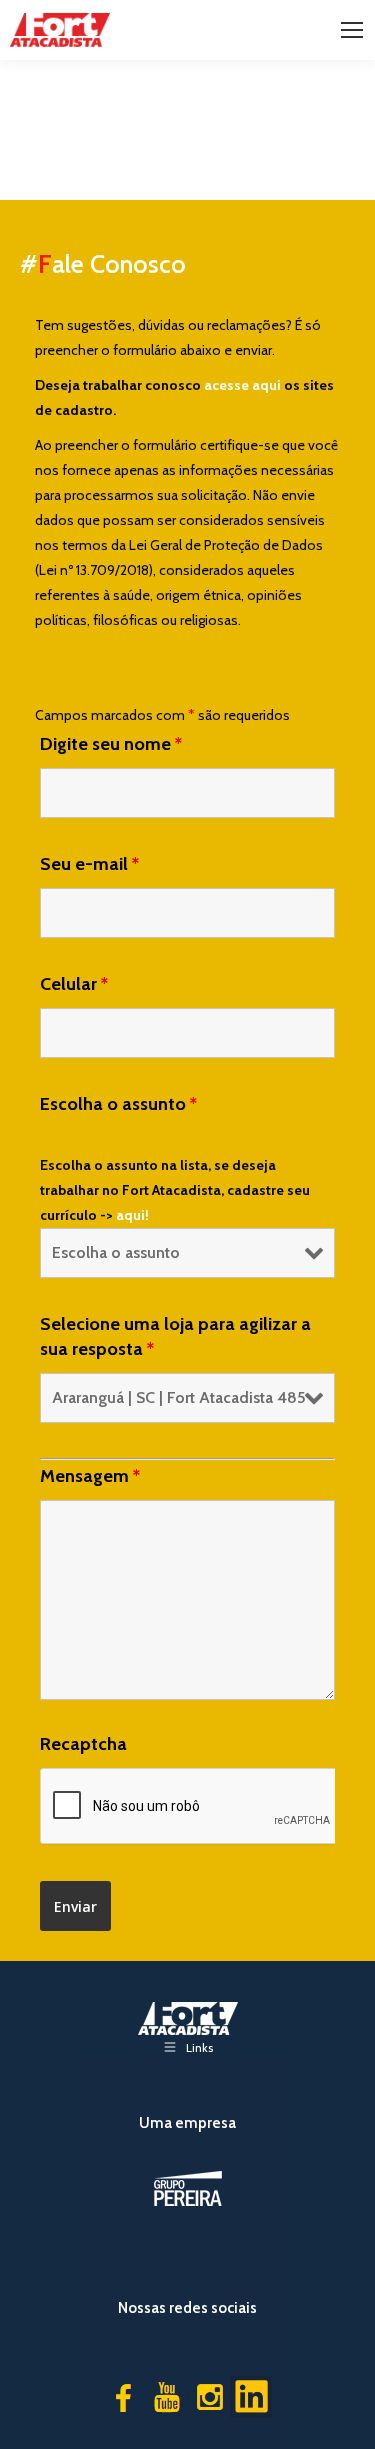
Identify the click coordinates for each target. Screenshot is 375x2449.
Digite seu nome (111, 744)
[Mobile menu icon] (352, 30)
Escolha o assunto (118, 1104)
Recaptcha (83, 1744)
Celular (74, 984)
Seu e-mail (89, 864)
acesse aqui (242, 385)
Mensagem (90, 1476)
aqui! (132, 1215)
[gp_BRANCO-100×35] (188, 2188)
